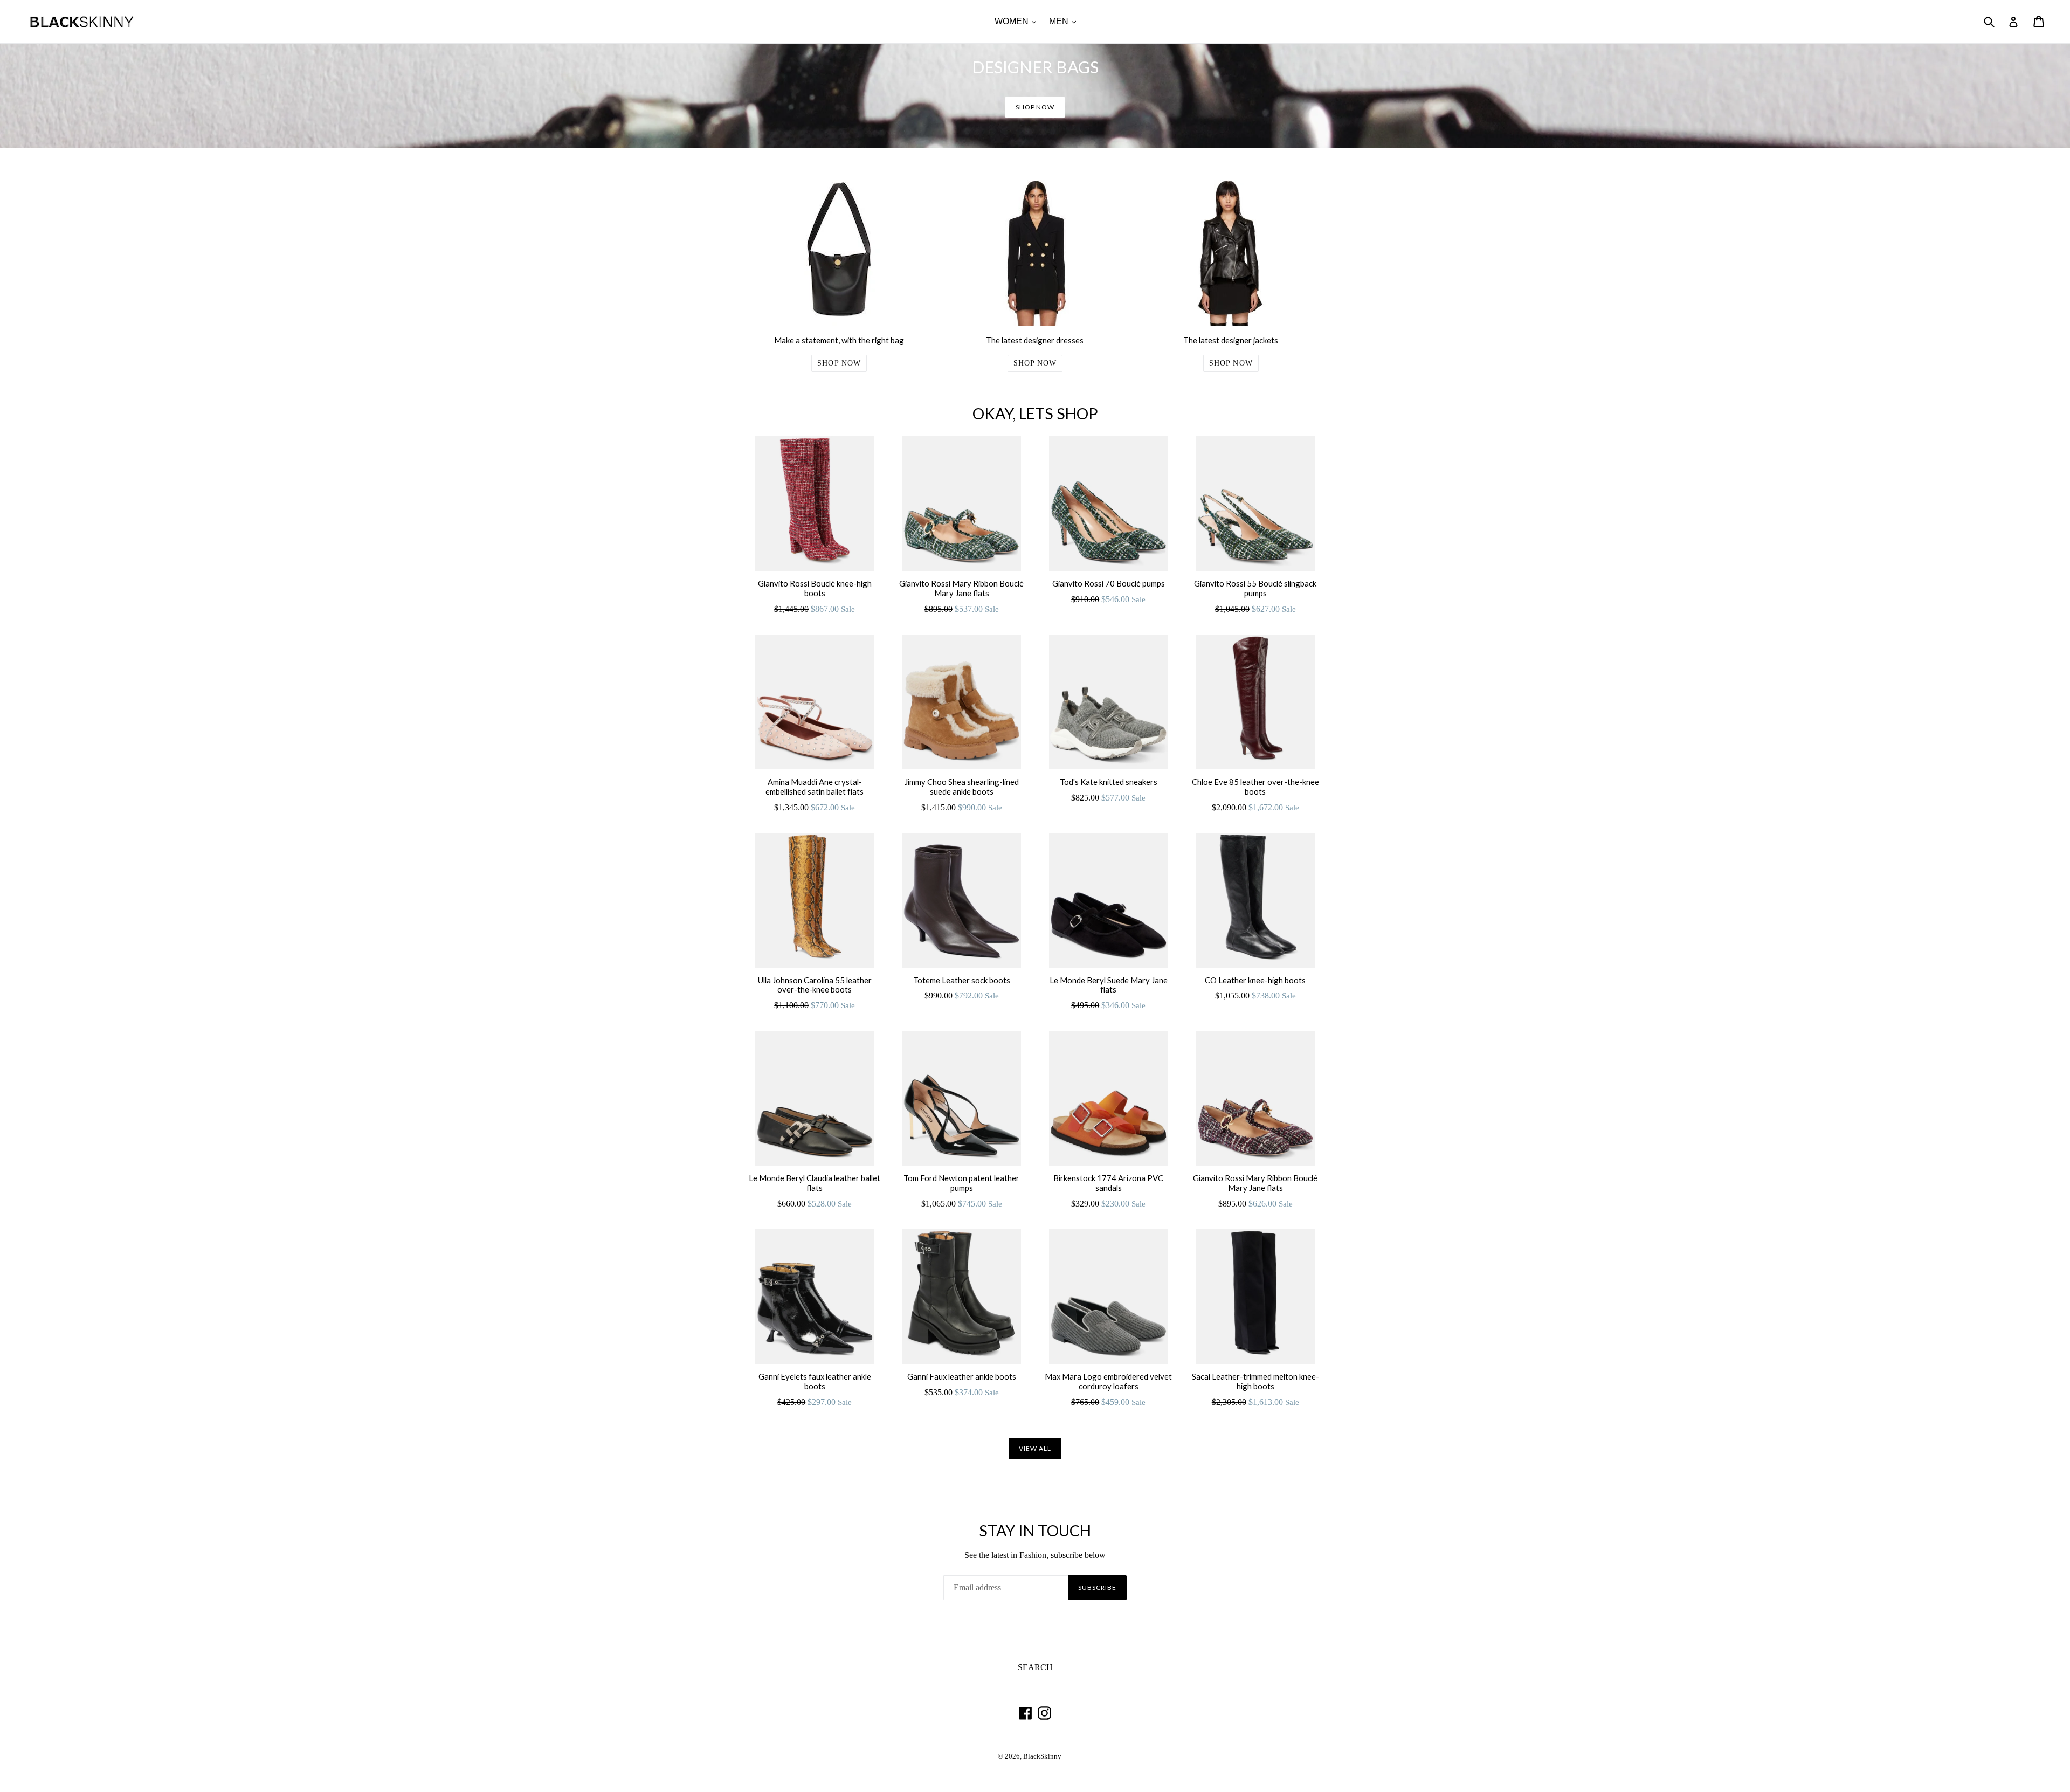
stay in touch (1035, 1531)
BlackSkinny (1042, 1756)
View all (1035, 1448)
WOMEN (1018, 21)
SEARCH (1035, 1667)
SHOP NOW (1035, 107)
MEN (1065, 21)
